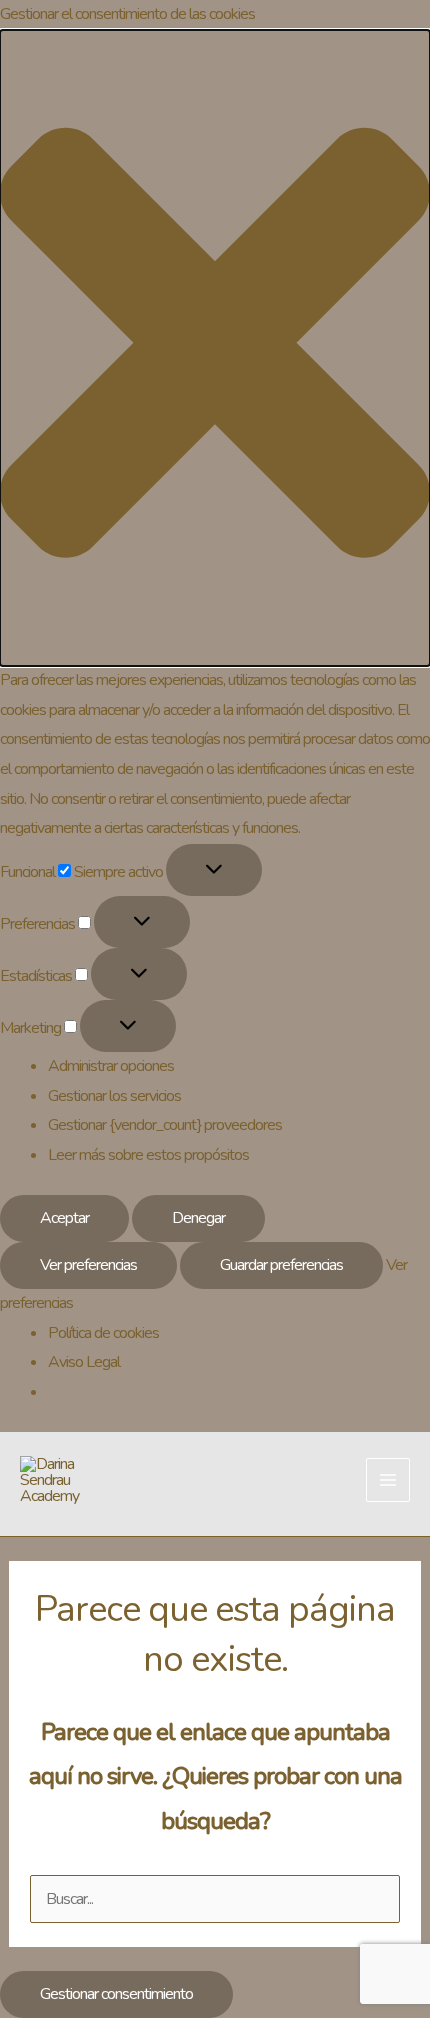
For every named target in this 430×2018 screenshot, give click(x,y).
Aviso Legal (84, 1362)
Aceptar (64, 1218)
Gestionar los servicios (114, 1096)
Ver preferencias (88, 1265)
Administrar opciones (111, 1066)
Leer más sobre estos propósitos (148, 1155)
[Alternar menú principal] (388, 1480)
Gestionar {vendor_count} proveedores (165, 1125)
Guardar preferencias (281, 1265)
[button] (215, 348)
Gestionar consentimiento (116, 1994)
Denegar (198, 1218)
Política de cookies (103, 1333)
